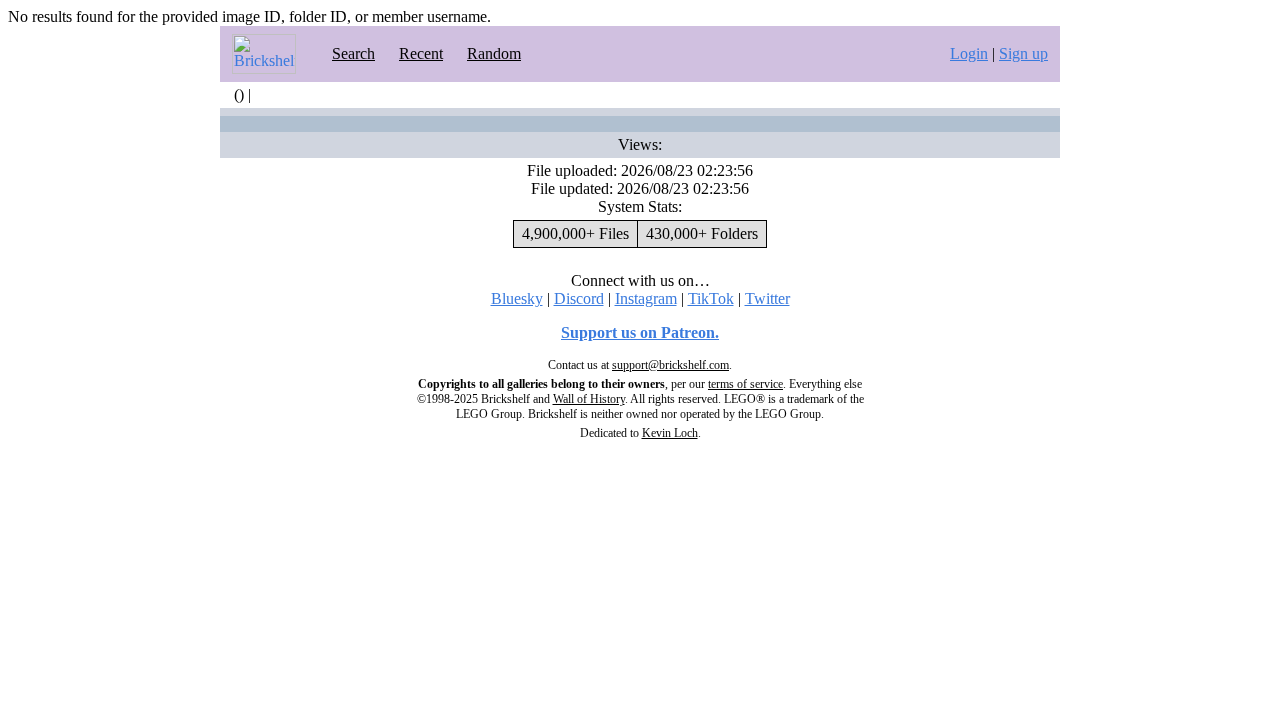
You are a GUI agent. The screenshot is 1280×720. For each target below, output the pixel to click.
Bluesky (517, 298)
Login (969, 53)
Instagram (646, 298)
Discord (579, 298)
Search (353, 53)
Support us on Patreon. (640, 332)
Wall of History (589, 399)
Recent (421, 53)
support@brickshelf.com (670, 365)
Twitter (767, 298)
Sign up (1023, 53)
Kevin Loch (670, 433)
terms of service (745, 384)
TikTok (711, 298)
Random (494, 53)
